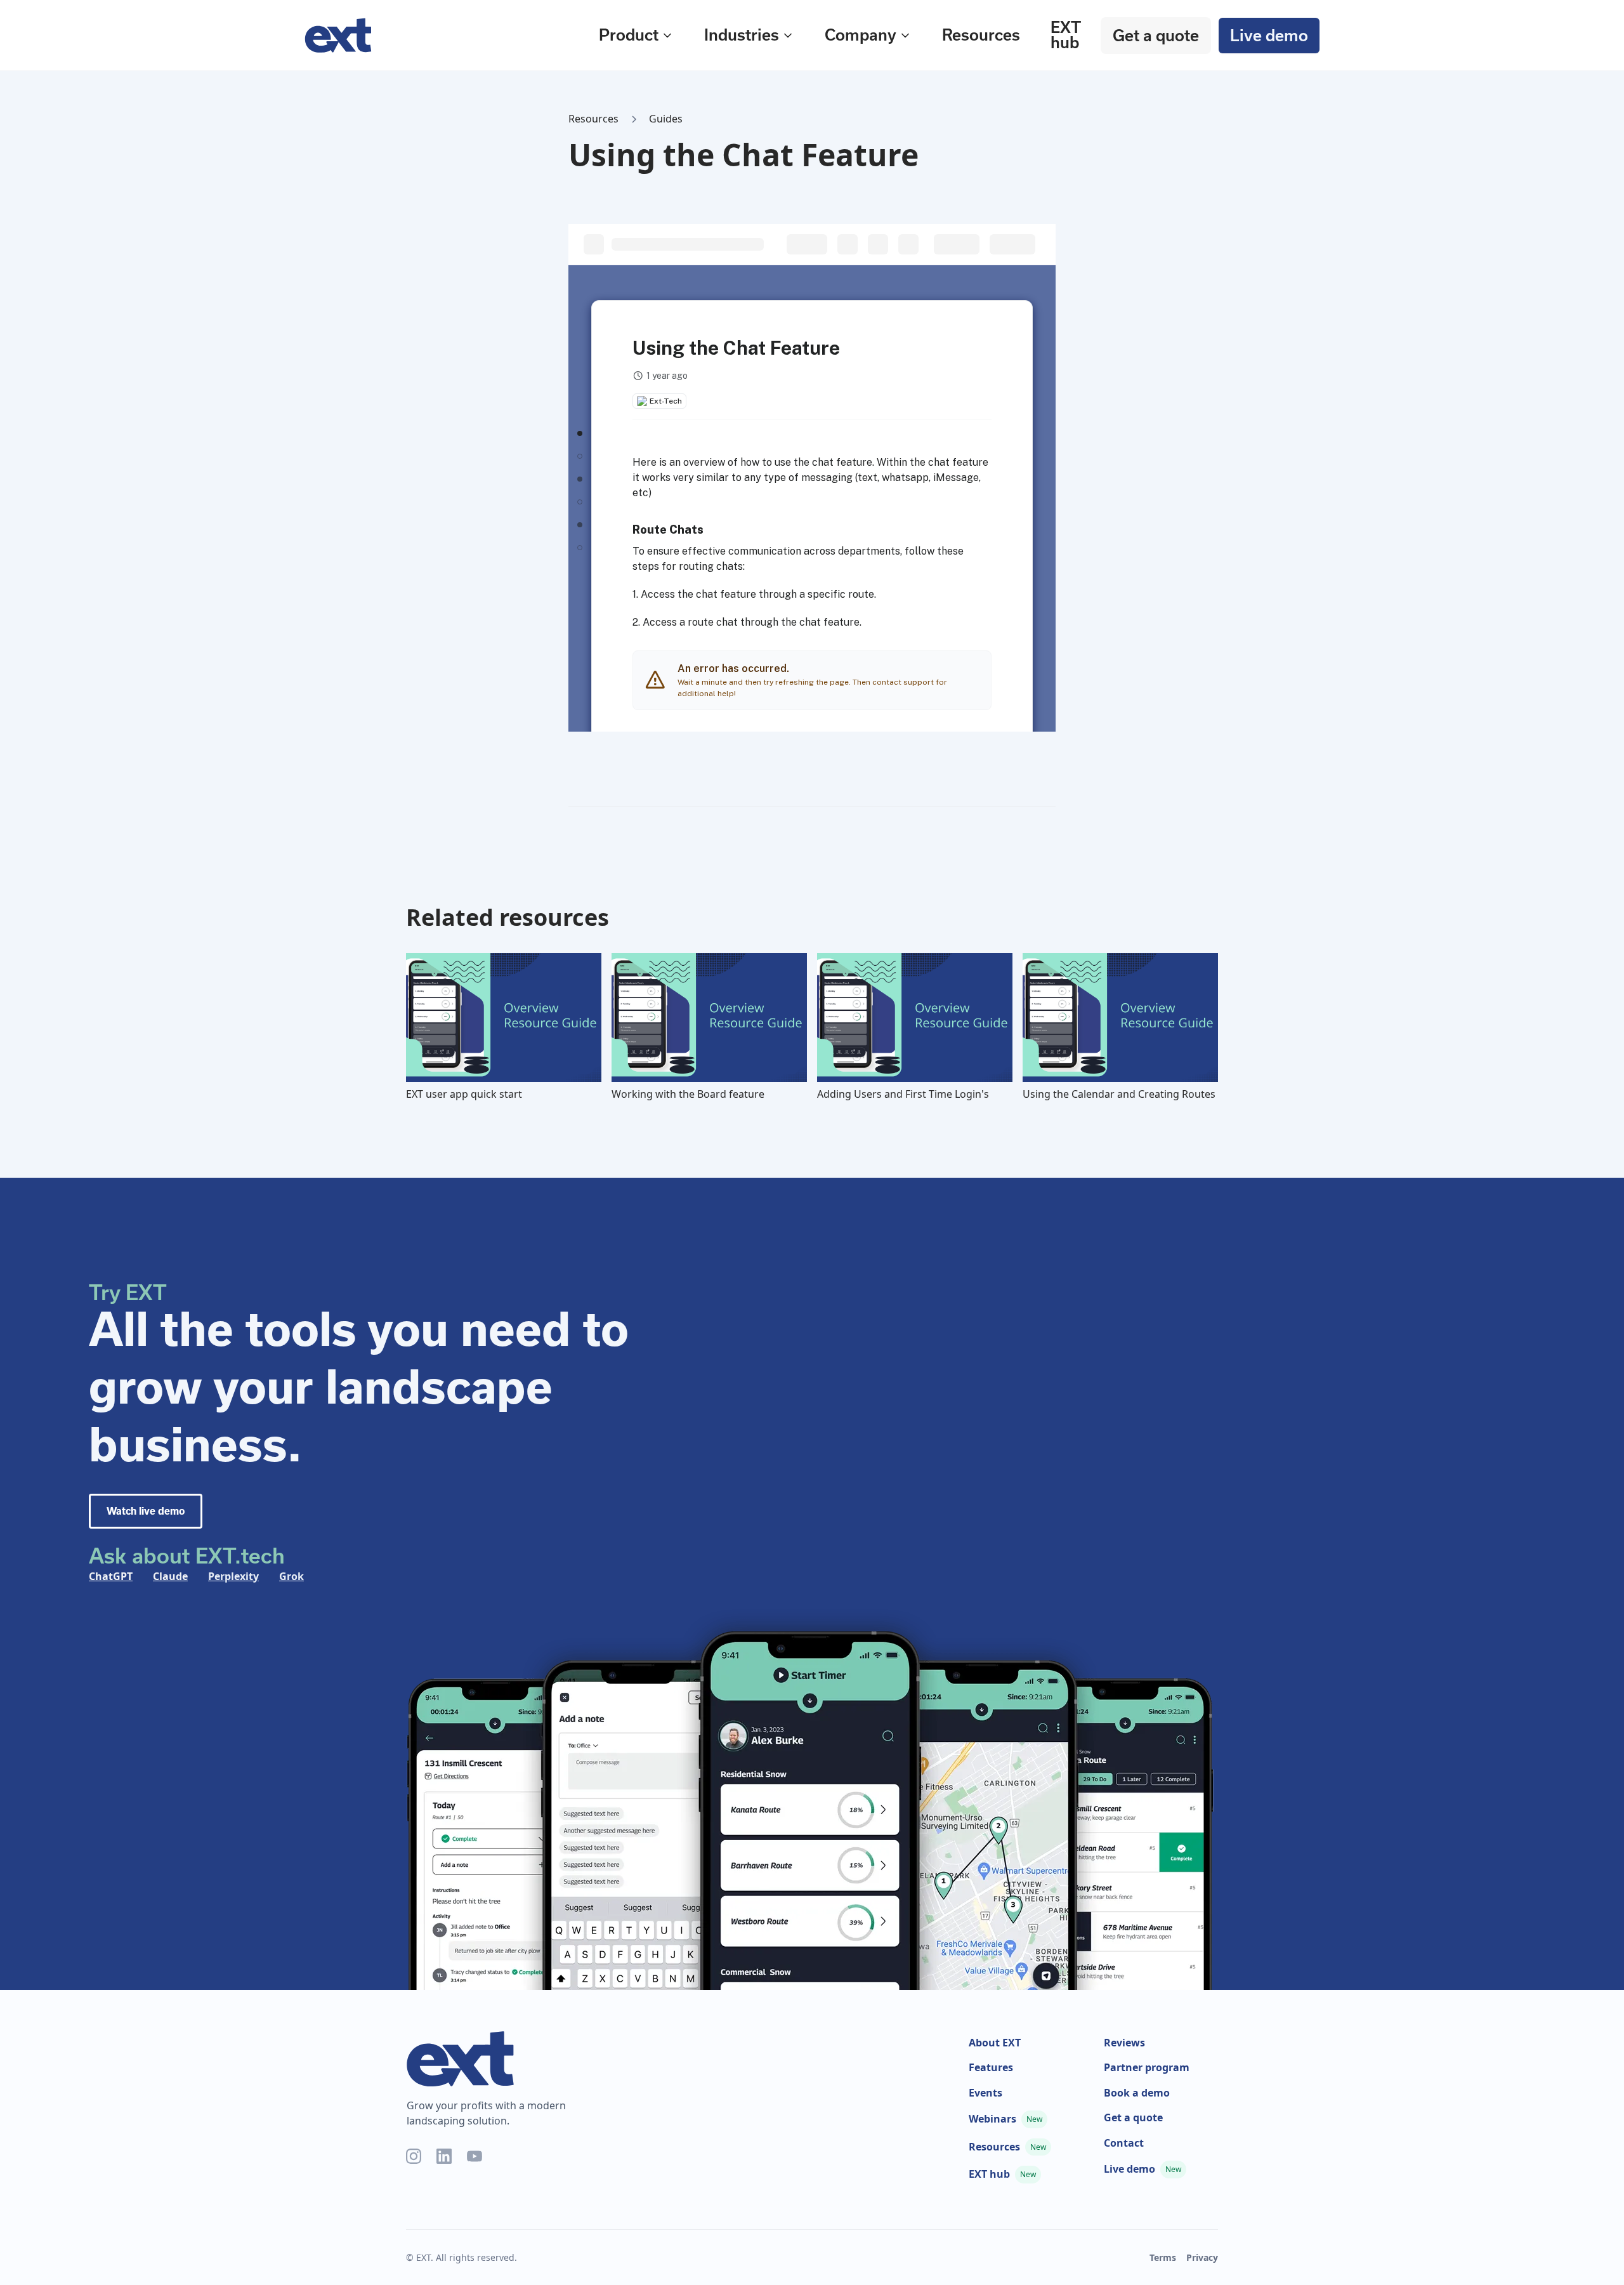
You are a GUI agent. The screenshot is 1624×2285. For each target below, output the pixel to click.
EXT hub (1065, 35)
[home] (434, 36)
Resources (981, 35)
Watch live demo (146, 1511)
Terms (1163, 2257)
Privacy (1202, 2257)
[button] (636, 35)
